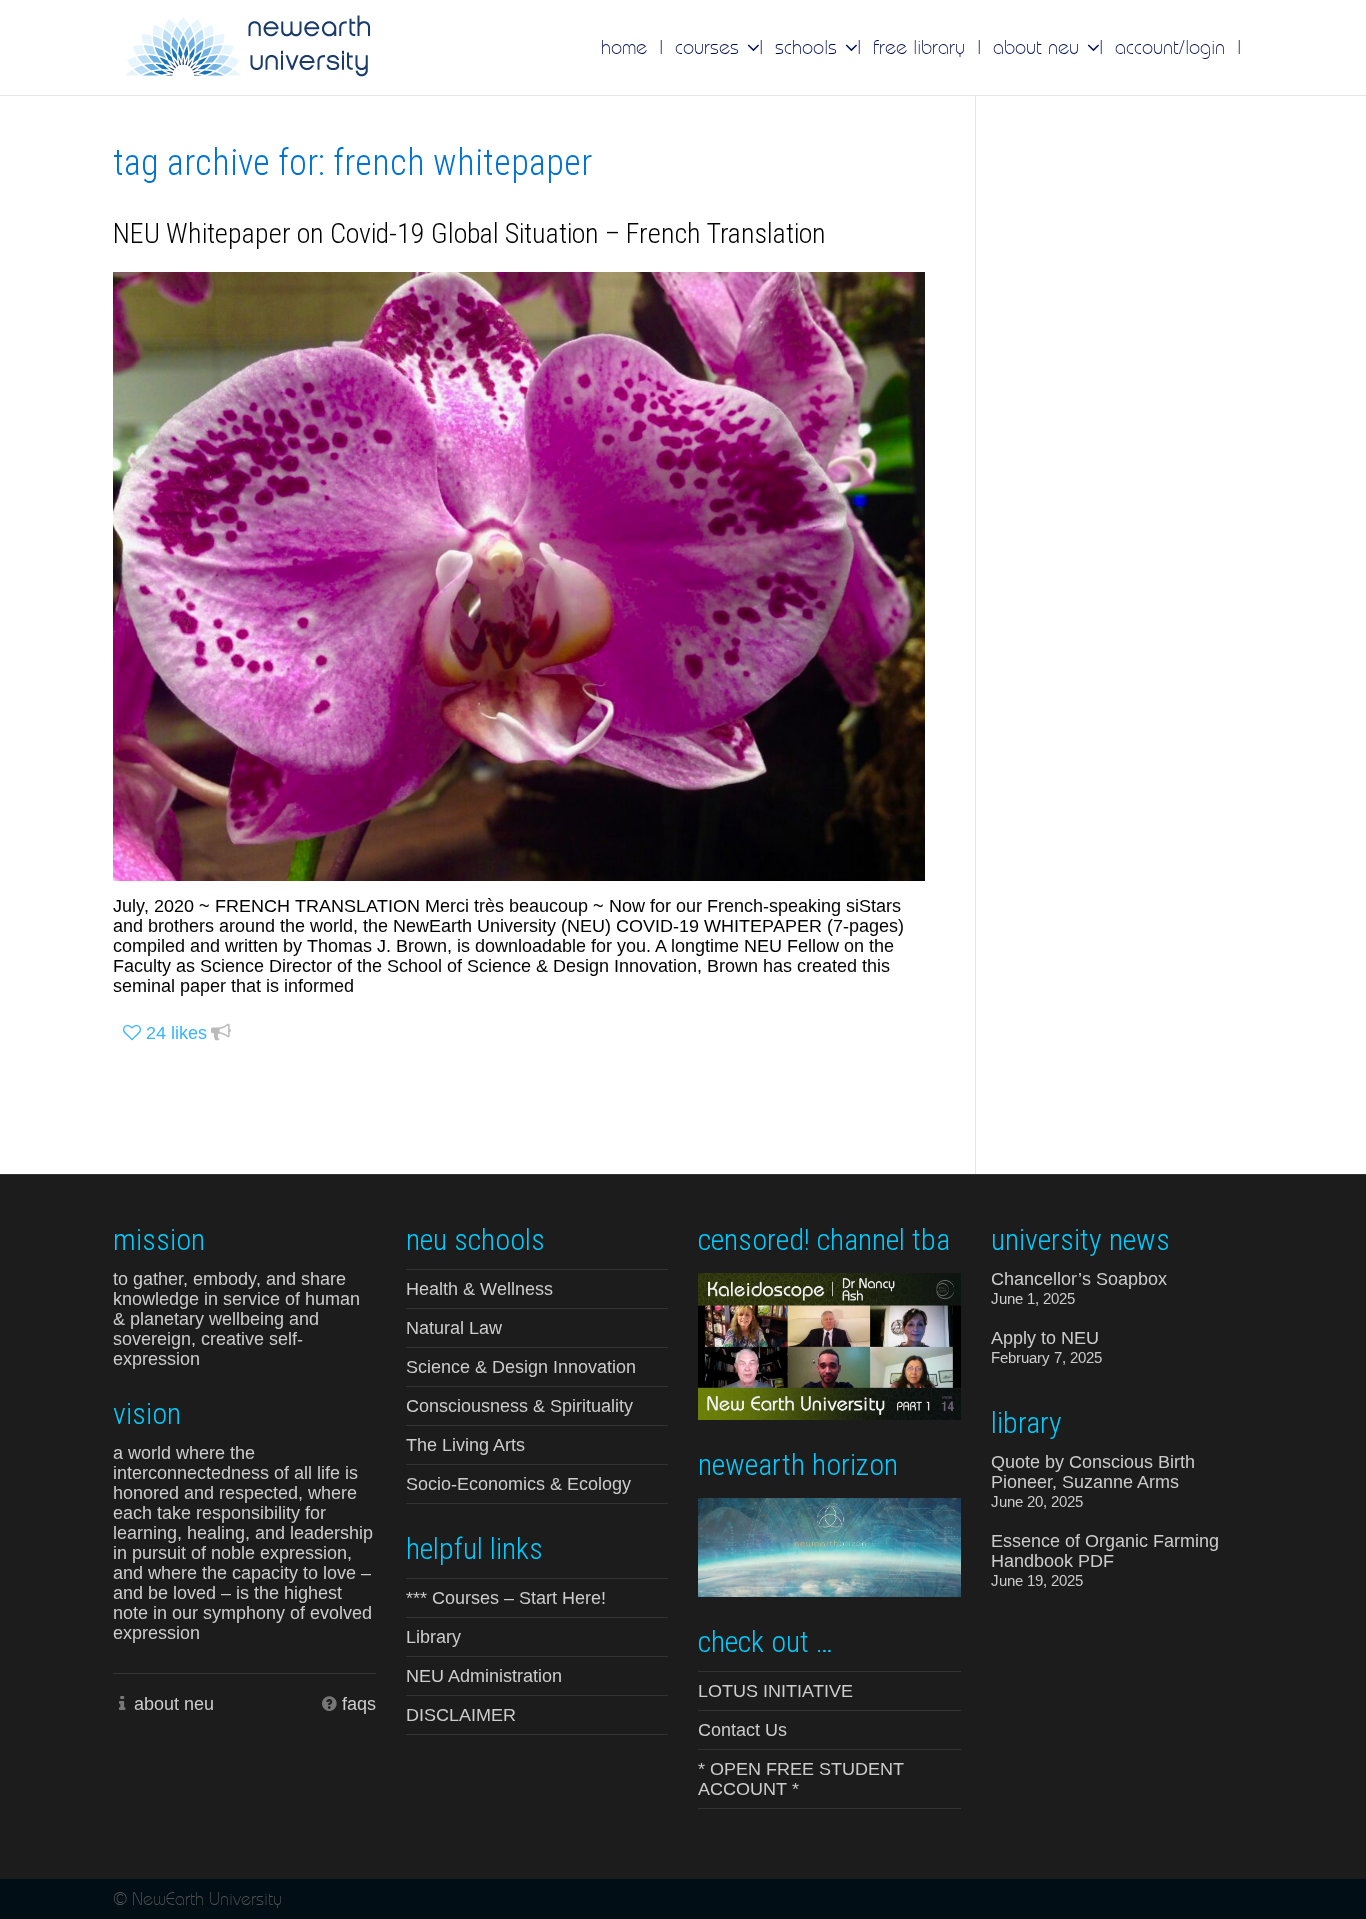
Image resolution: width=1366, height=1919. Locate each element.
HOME (624, 47)
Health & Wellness (479, 1289)
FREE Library (919, 47)
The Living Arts (465, 1445)
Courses (710, 47)
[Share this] (221, 1033)
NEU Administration (484, 1676)
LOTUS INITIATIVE (775, 1691)
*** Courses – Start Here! (506, 1598)
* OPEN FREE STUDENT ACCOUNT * (801, 1779)
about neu (174, 1704)
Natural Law (454, 1328)
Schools (809, 47)
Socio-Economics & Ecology (518, 1484)
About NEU (1039, 47)
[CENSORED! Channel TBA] (829, 1345)
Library (433, 1637)
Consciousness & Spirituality (519, 1406)
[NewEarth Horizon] (829, 1545)
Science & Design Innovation (521, 1367)
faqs (359, 1704)
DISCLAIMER (461, 1715)
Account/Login (1170, 47)
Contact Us (742, 1730)
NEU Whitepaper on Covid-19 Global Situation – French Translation (469, 233)
